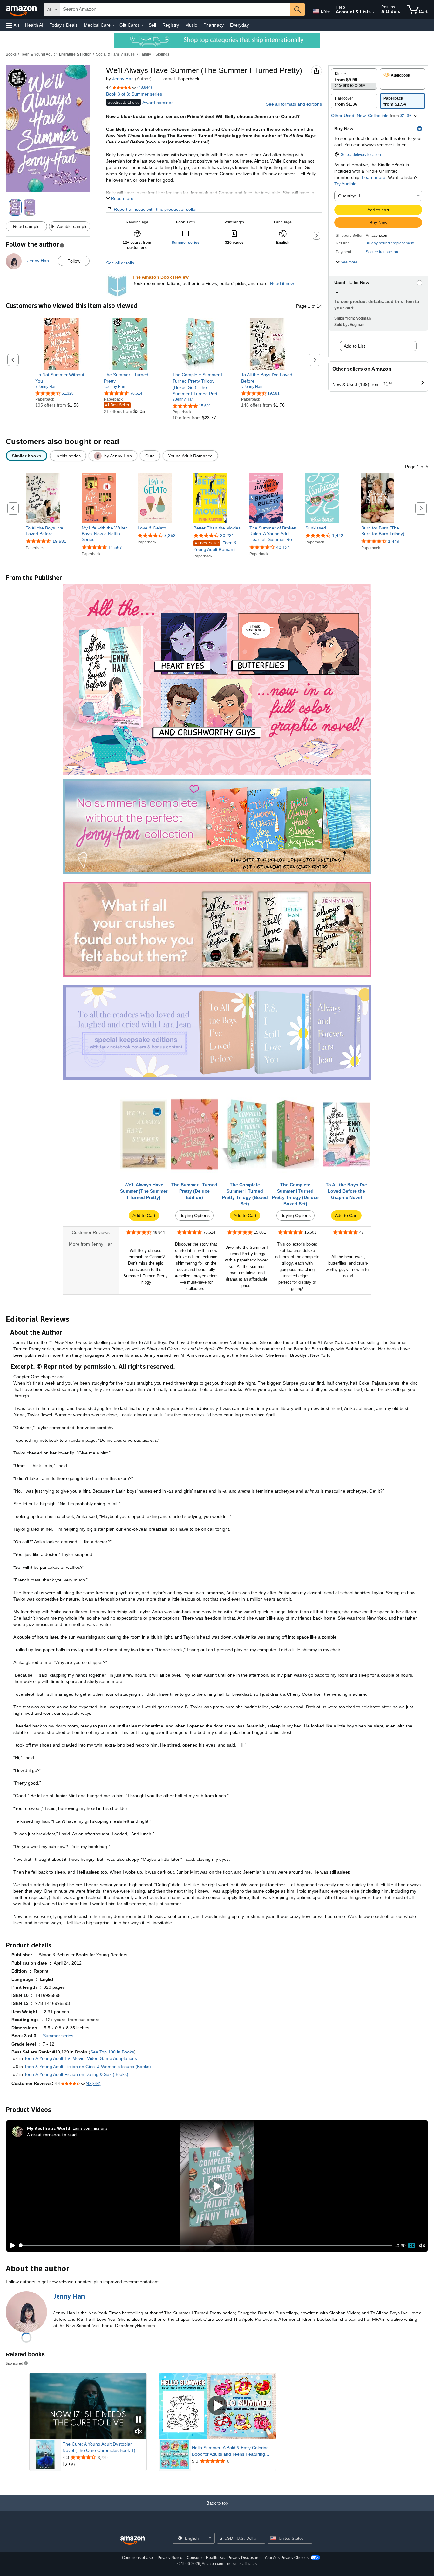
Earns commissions (90, 2128)
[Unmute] (422, 2245)
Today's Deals (64, 25)
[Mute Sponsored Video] (139, 2432)
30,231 (227, 536)
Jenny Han (123, 79)
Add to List (354, 346)
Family (145, 54)
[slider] (206, 2246)
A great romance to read (52, 2135)
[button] (13, 25)
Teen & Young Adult (38, 54)
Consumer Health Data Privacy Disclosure (223, 2558)
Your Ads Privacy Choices (286, 2558)
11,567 (115, 547)
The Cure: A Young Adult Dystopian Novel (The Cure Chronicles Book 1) (99, 2447)
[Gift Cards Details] (143, 25)
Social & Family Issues (115, 54)
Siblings (162, 54)
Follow (74, 261)
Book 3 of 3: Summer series (134, 94)
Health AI (34, 25)
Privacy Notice (170, 2558)
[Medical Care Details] (113, 25)
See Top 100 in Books (112, 2052)
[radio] (354, 79)
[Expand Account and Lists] (374, 12)
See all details (120, 263)
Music (191, 25)
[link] (61, 378)
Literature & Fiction (75, 54)
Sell (152, 25)
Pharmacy (214, 25)
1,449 (394, 541)
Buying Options (194, 1215)
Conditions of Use (137, 2558)
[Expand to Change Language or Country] (329, 12)
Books (11, 54)
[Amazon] (22, 10)
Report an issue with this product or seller (155, 209)
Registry (171, 25)
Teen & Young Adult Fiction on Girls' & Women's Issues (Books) (88, 2067)
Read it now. (282, 283)
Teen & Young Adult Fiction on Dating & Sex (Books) (76, 2074)
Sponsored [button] (14, 2363)
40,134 (283, 547)
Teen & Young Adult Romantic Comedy (216, 546)
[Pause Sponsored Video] (139, 2420)
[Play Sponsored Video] (217, 2406)
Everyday (239, 25)
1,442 (338, 536)
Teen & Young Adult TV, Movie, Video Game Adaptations (81, 2058)
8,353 (170, 536)
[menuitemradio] (412, 2246)
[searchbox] (175, 10)
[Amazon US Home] (132, 2541)
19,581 (59, 541)
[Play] (11, 2246)
